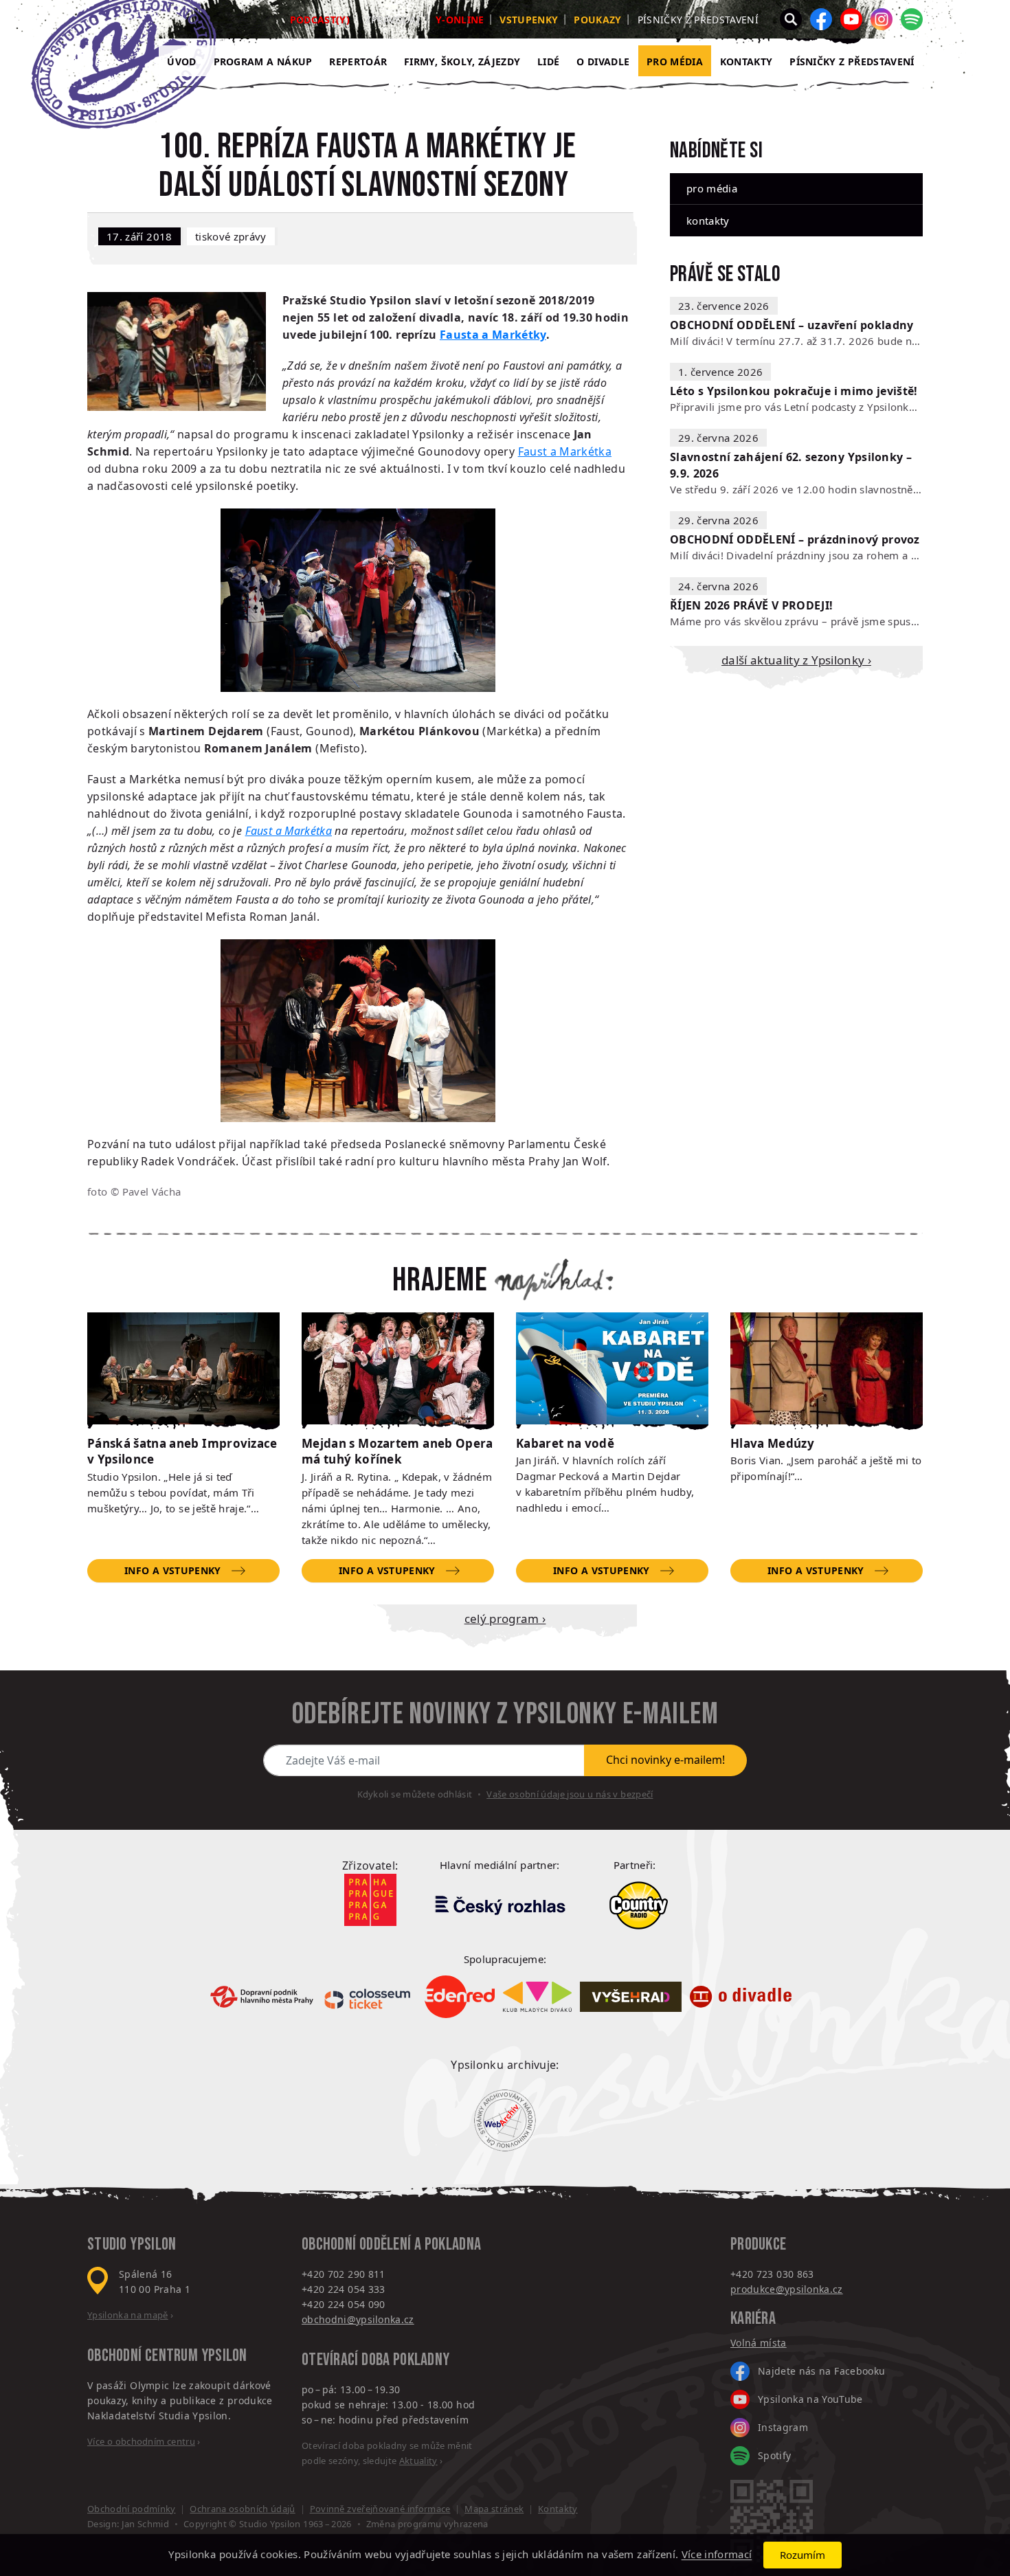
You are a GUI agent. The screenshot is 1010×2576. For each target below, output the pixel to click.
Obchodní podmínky (132, 2509)
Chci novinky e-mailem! (665, 1760)
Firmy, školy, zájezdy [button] (462, 61)
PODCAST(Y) (320, 20)
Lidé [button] (548, 61)
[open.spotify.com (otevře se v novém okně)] (912, 19)
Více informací (717, 2555)
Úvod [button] (181, 61)
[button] (791, 19)
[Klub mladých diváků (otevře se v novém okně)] (537, 1997)
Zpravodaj (393, 20)
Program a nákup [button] (263, 61)
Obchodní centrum (143, 2356)
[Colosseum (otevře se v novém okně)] (369, 1996)
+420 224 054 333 (344, 2289)
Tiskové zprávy (231, 236)
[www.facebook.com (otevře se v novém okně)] (821, 19)
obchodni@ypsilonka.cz (358, 2319)
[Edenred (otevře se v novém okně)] (460, 1997)
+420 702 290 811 (344, 2274)
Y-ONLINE (460, 20)
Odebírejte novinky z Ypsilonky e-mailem (505, 1714)
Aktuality (418, 2461)
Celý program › (505, 1619)
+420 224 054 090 (344, 2304)
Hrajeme (440, 1281)
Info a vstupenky (172, 1570)
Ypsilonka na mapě (128, 2315)
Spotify (774, 2455)
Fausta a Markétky (493, 335)
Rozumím (803, 2555)
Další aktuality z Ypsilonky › (796, 660)
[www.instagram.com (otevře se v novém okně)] (882, 19)
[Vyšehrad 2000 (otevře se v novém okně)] (631, 1997)
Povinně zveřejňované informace (380, 2509)
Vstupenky (529, 20)
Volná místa (759, 2343)
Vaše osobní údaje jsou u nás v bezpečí (570, 1794)
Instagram (783, 2427)
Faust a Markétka (565, 451)
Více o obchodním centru (141, 2441)
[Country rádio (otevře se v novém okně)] (639, 1905)
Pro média (675, 61)
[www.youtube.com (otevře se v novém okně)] (851, 19)
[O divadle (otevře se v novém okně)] (741, 1997)
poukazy (597, 20)
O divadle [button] (603, 61)
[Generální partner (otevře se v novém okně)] (500, 1905)
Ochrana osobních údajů (242, 2509)
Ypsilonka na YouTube (810, 2399)
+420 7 (746, 2274)
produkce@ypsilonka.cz (787, 2289)
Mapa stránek (494, 2509)
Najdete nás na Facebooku (821, 2371)
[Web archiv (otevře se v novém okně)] (505, 2120)
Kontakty (747, 61)
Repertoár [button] (358, 61)
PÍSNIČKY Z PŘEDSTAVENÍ (852, 61)
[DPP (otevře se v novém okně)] (262, 1997)
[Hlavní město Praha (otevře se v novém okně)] (370, 1900)
